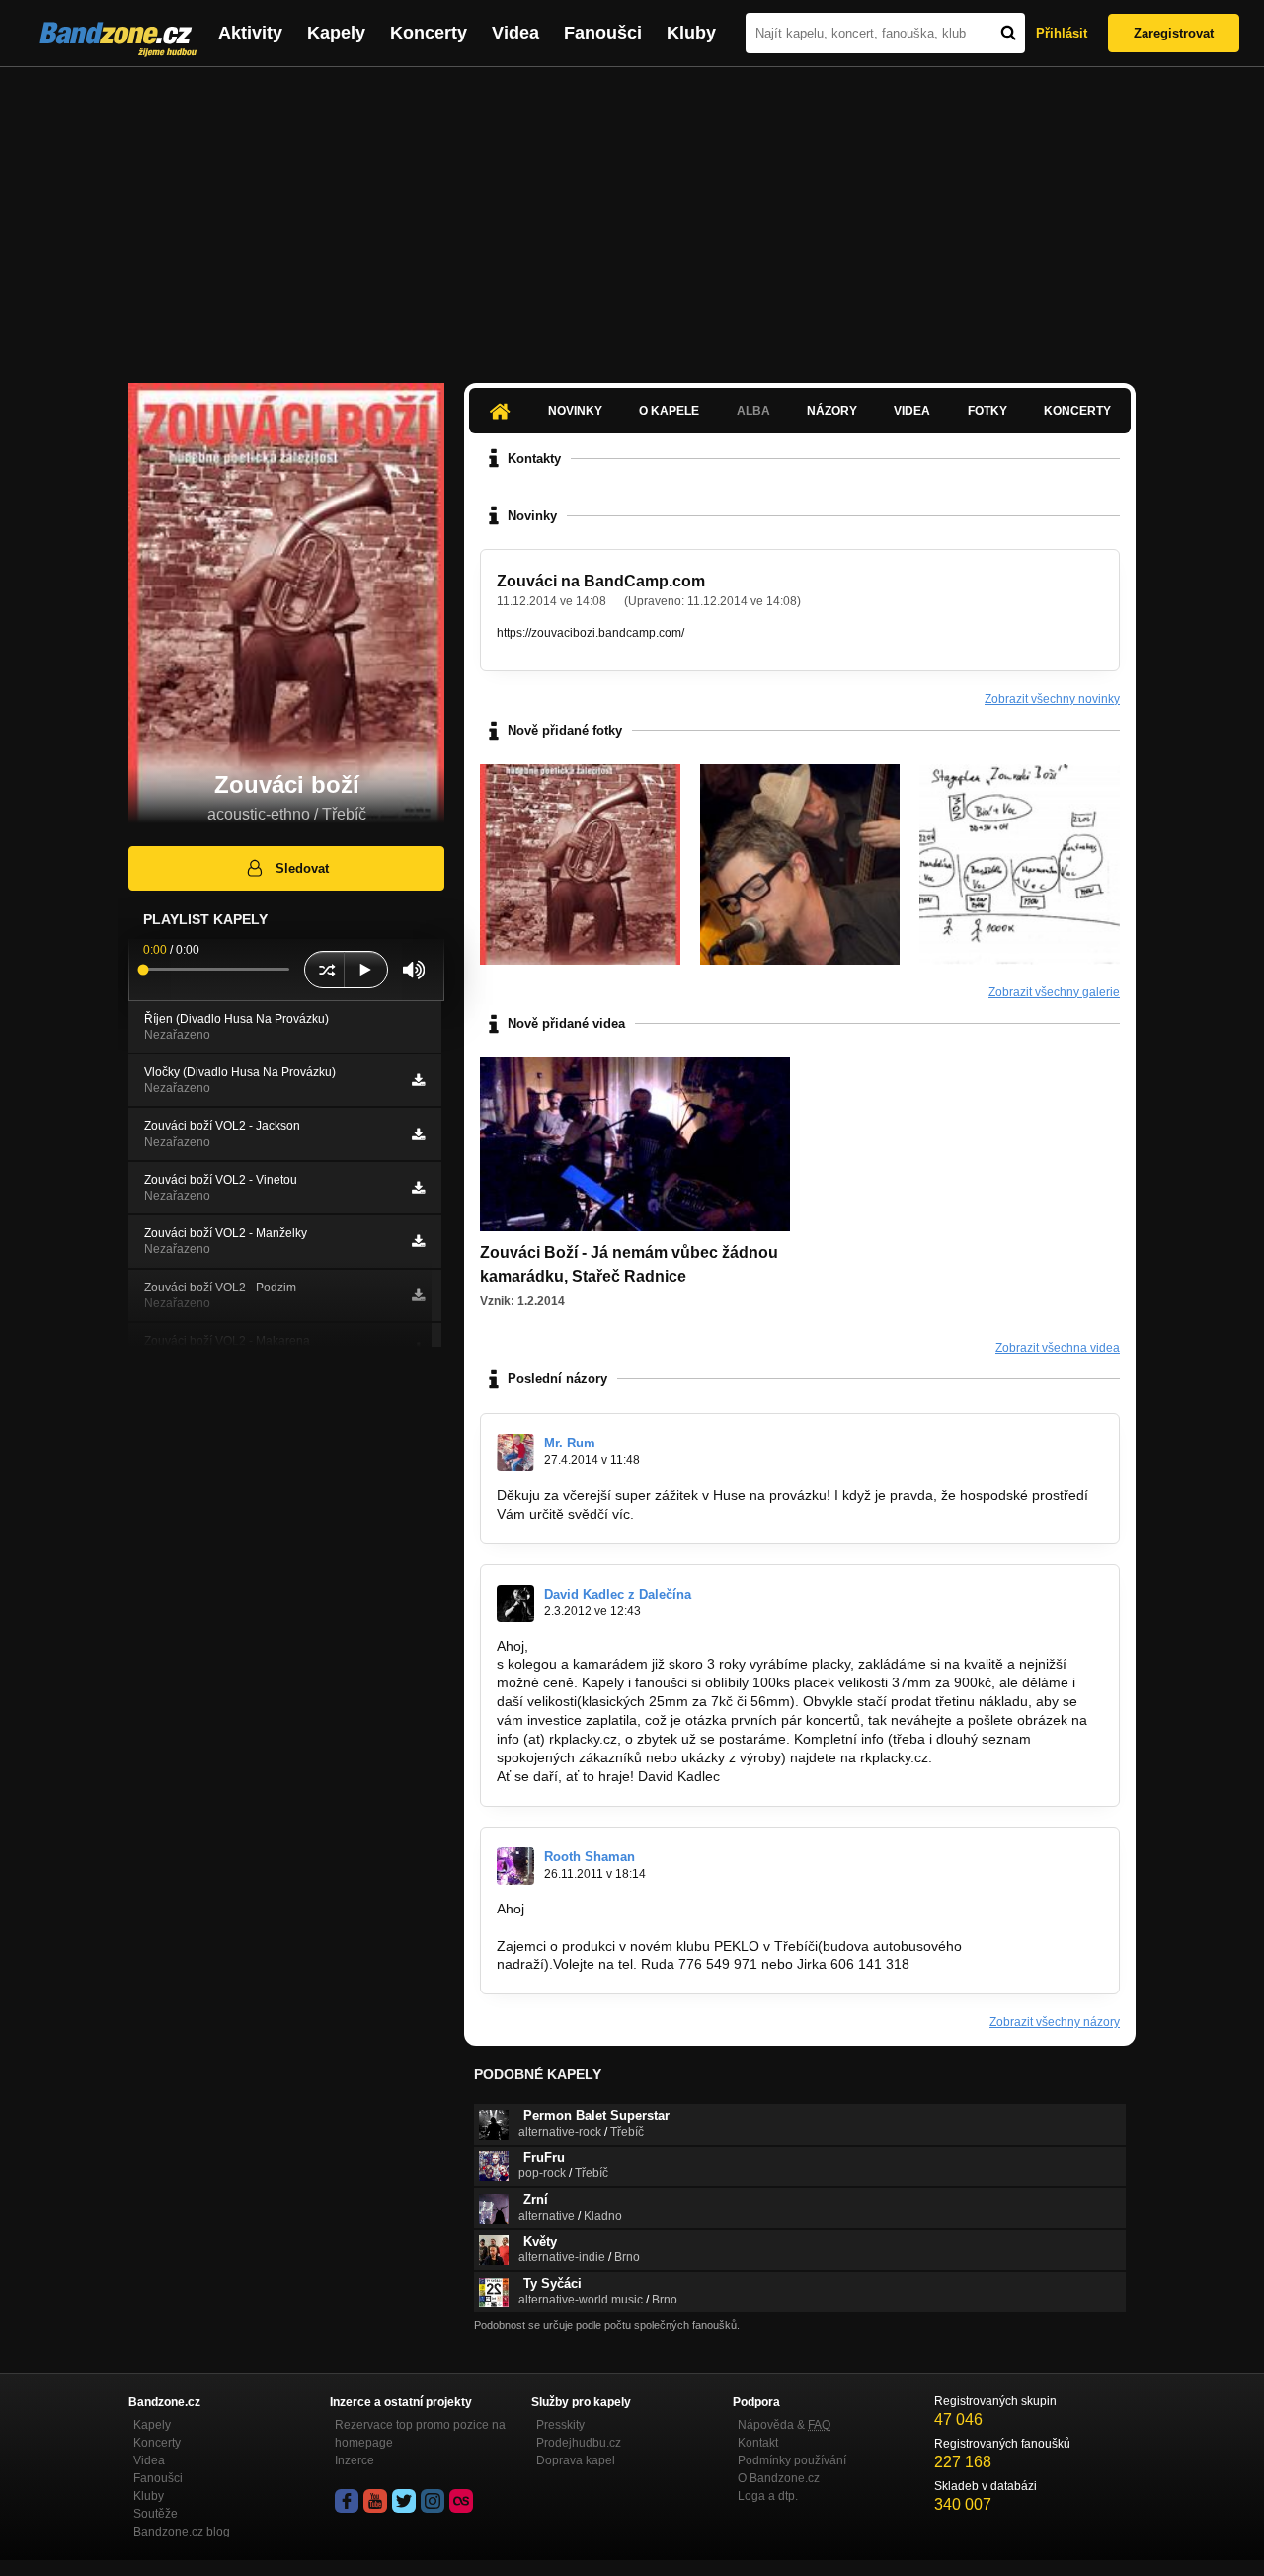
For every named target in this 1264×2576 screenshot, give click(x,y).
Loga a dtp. (768, 2496)
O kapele (669, 411)
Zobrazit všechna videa (1058, 1348)
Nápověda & (784, 2425)
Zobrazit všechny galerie (1054, 992)
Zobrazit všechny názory (1055, 2022)
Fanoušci (603, 33)
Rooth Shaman (590, 1857)
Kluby (691, 33)
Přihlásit (1062, 33)
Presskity (560, 2425)
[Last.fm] (461, 2501)
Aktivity (250, 33)
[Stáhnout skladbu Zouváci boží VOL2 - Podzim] (418, 1295)
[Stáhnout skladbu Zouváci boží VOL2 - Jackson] (418, 1134)
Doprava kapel (576, 2460)
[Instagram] (433, 2501)
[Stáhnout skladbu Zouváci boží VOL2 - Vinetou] (418, 1188)
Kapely (336, 33)
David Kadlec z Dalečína (618, 1594)
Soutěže (156, 2514)
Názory (832, 411)
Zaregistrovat (1174, 33)
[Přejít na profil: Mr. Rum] (515, 1452)
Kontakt (758, 2443)
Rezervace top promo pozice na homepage (420, 2434)
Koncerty (429, 33)
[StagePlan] (1020, 864)
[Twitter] (404, 2501)
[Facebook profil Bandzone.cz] (347, 2501)
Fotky (987, 411)
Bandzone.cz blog (182, 2532)
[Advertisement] (632, 215)
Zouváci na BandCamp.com (601, 581)
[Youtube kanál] (375, 2501)
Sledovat (302, 868)
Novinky (575, 411)
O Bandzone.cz (779, 2478)
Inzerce (355, 2460)
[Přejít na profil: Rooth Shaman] (515, 1866)
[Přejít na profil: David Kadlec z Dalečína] (515, 1603)
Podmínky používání (792, 2460)
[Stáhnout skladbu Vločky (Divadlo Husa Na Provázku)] (418, 1080)
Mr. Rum (570, 1443)
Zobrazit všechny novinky (1052, 699)
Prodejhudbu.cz (579, 2443)
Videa (515, 33)
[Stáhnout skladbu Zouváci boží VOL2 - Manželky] (418, 1241)
